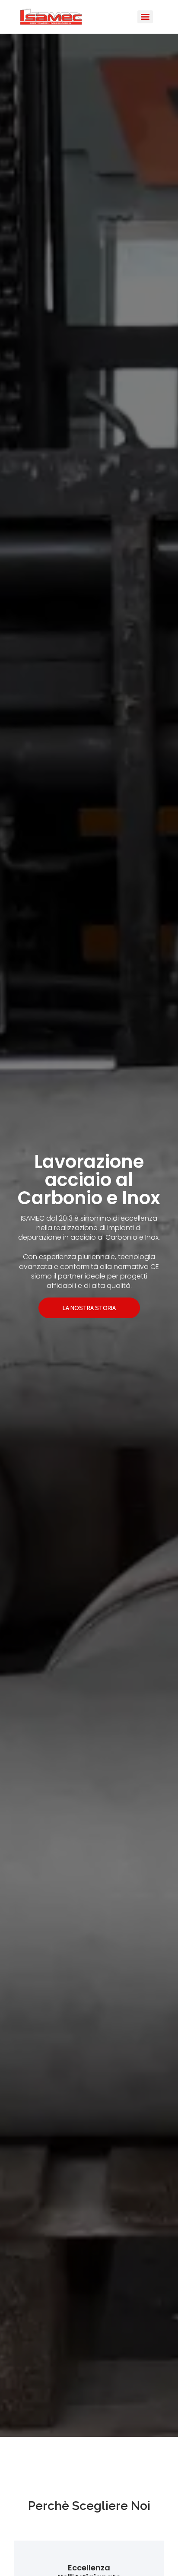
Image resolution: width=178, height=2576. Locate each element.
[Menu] (145, 17)
